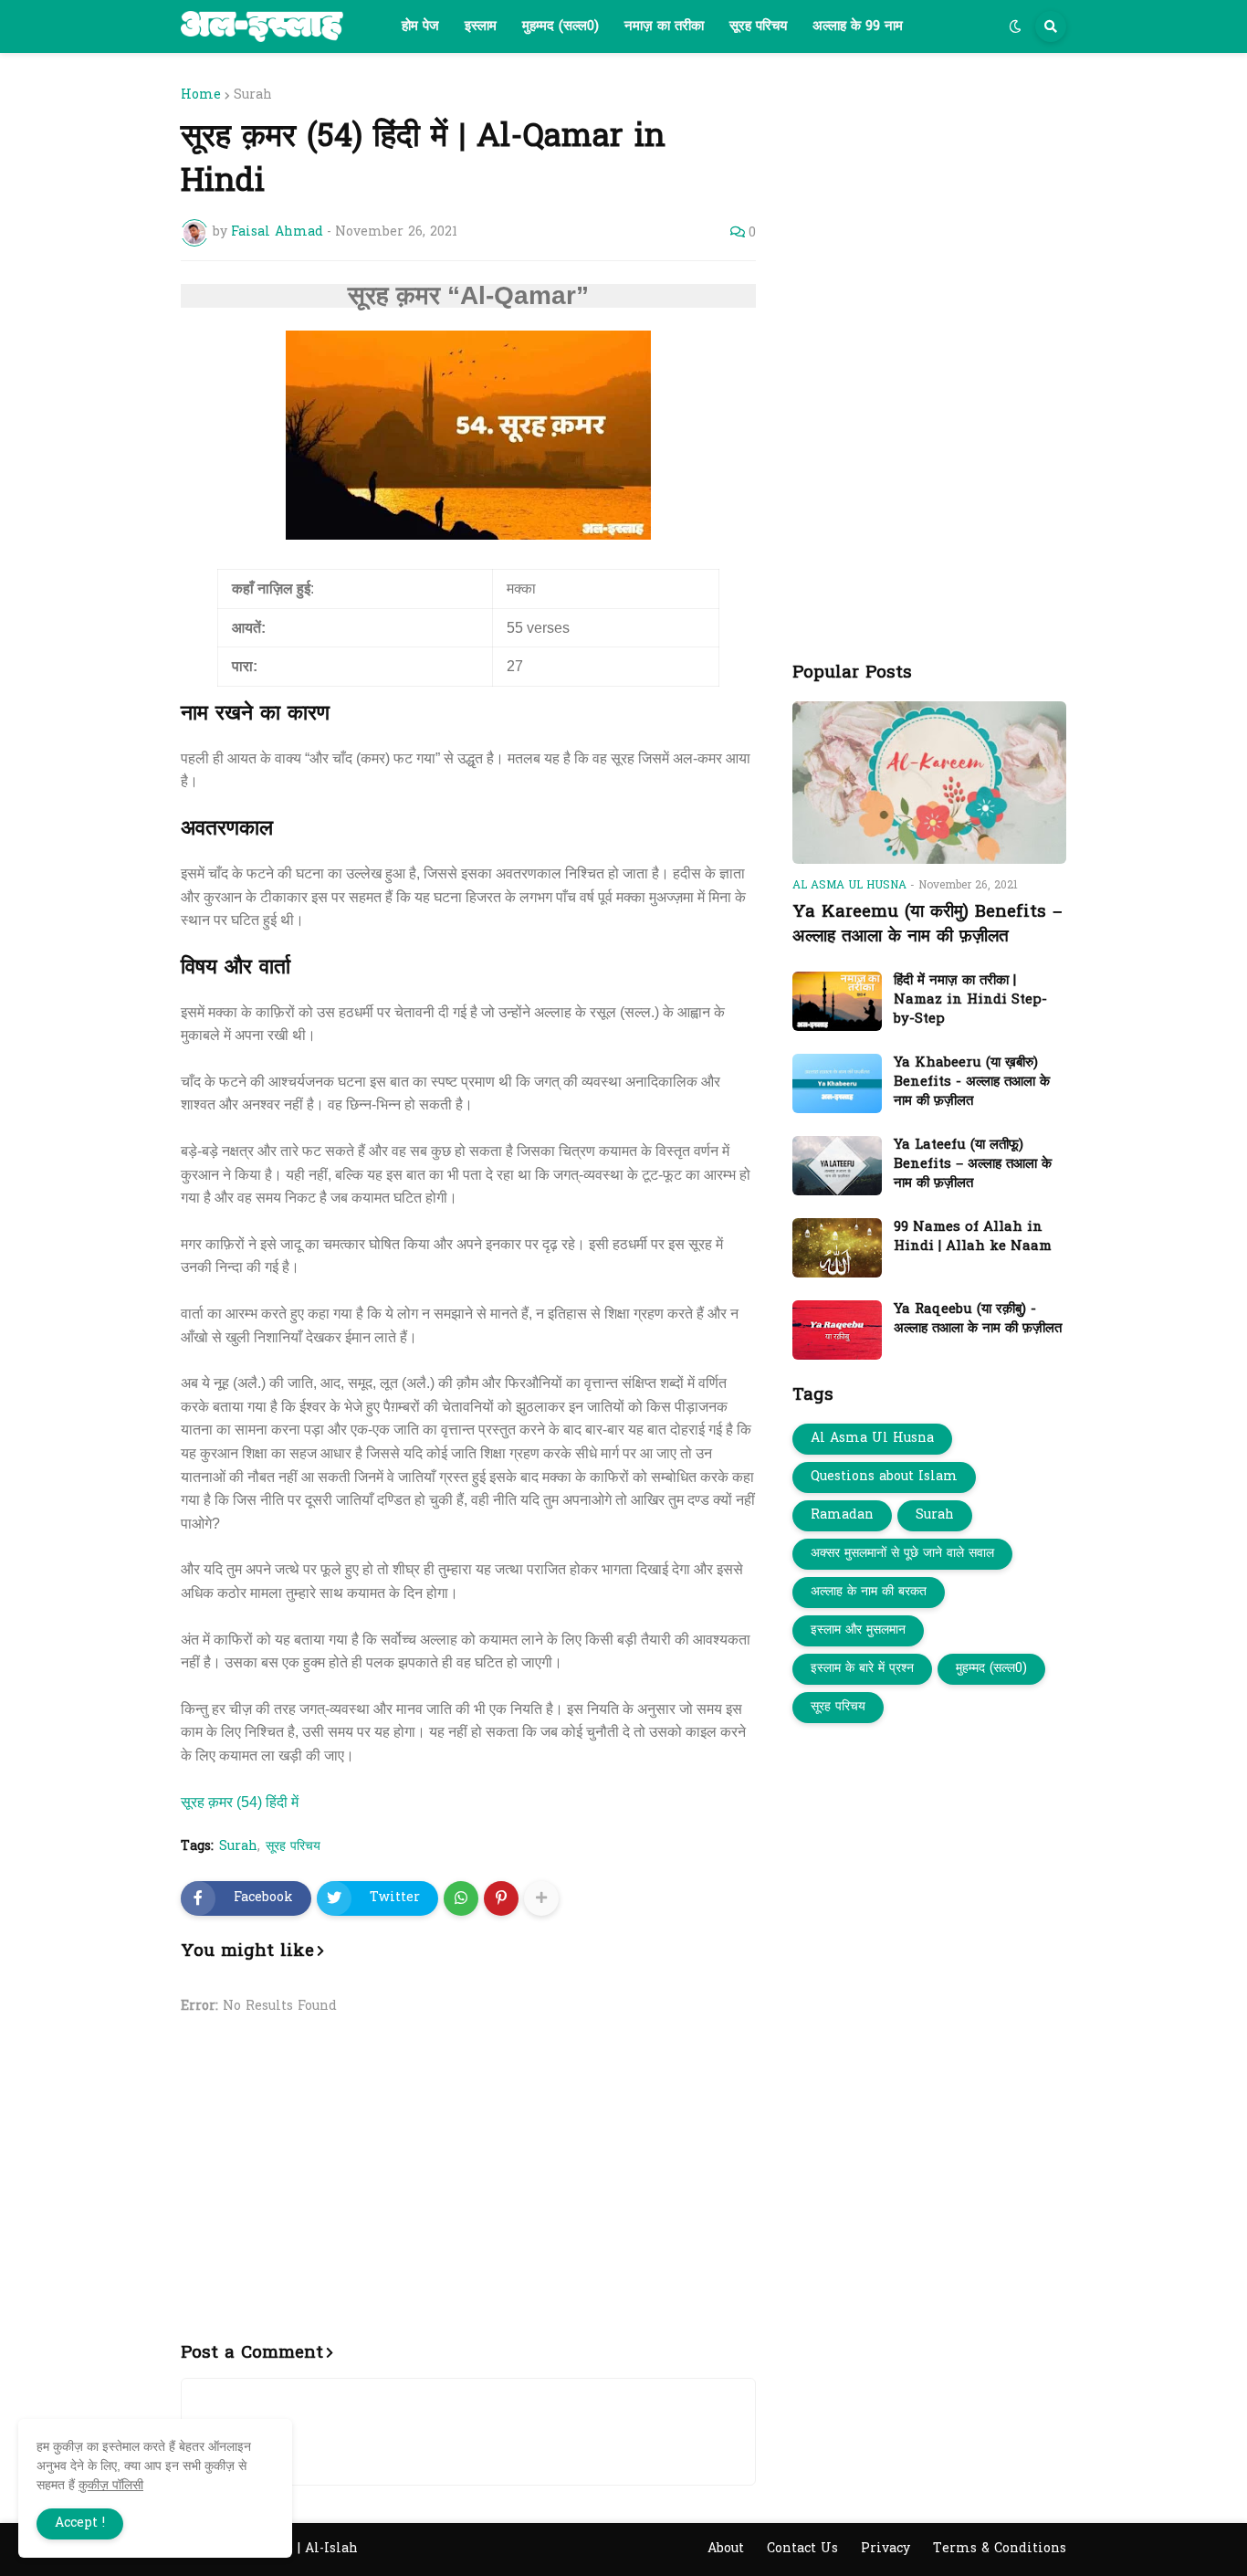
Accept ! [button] (80, 2523)
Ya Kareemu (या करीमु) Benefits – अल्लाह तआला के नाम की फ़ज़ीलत (927, 925)
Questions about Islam (884, 1477)
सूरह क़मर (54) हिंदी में (240, 1802)
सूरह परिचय (293, 1847)
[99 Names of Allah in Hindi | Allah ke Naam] (837, 1248)
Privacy (885, 2549)
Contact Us (802, 2549)
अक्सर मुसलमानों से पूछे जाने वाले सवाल (902, 1554)
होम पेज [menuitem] (420, 26)
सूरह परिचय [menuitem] (758, 26)
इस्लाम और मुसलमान (858, 1630)
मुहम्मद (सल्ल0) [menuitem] (561, 26)
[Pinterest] (501, 1898)
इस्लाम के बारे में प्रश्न (862, 1669)
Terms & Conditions (1000, 2549)
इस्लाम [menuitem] (481, 26)
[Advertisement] (468, 2190)
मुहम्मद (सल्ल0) (991, 1669)
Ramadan (842, 1515)
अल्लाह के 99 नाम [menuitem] (858, 26)
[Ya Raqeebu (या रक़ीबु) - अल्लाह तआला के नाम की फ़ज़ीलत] (837, 1330)
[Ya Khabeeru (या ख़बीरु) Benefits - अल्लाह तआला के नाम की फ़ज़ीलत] (837, 1083)
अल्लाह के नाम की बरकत (869, 1592)
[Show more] (541, 1898)
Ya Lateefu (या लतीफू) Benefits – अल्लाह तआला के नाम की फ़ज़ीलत (973, 1165)
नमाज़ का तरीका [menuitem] (664, 26)
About (726, 2549)
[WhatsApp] (461, 1898)
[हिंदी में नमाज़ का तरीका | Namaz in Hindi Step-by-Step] (837, 1001)
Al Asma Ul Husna (872, 1439)
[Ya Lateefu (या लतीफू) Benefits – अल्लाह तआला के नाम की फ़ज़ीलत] (837, 1166)
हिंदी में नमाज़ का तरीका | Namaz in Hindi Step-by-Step (970, 1000)
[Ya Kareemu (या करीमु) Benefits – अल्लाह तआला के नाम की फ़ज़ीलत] (929, 783)
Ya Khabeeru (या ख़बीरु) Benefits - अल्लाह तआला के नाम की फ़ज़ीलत (972, 1083)
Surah (253, 96)
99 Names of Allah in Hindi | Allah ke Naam (973, 1237)
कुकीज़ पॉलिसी (111, 2485)
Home (201, 96)
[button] (1015, 26)
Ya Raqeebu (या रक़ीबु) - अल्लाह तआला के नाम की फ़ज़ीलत (978, 1320)
